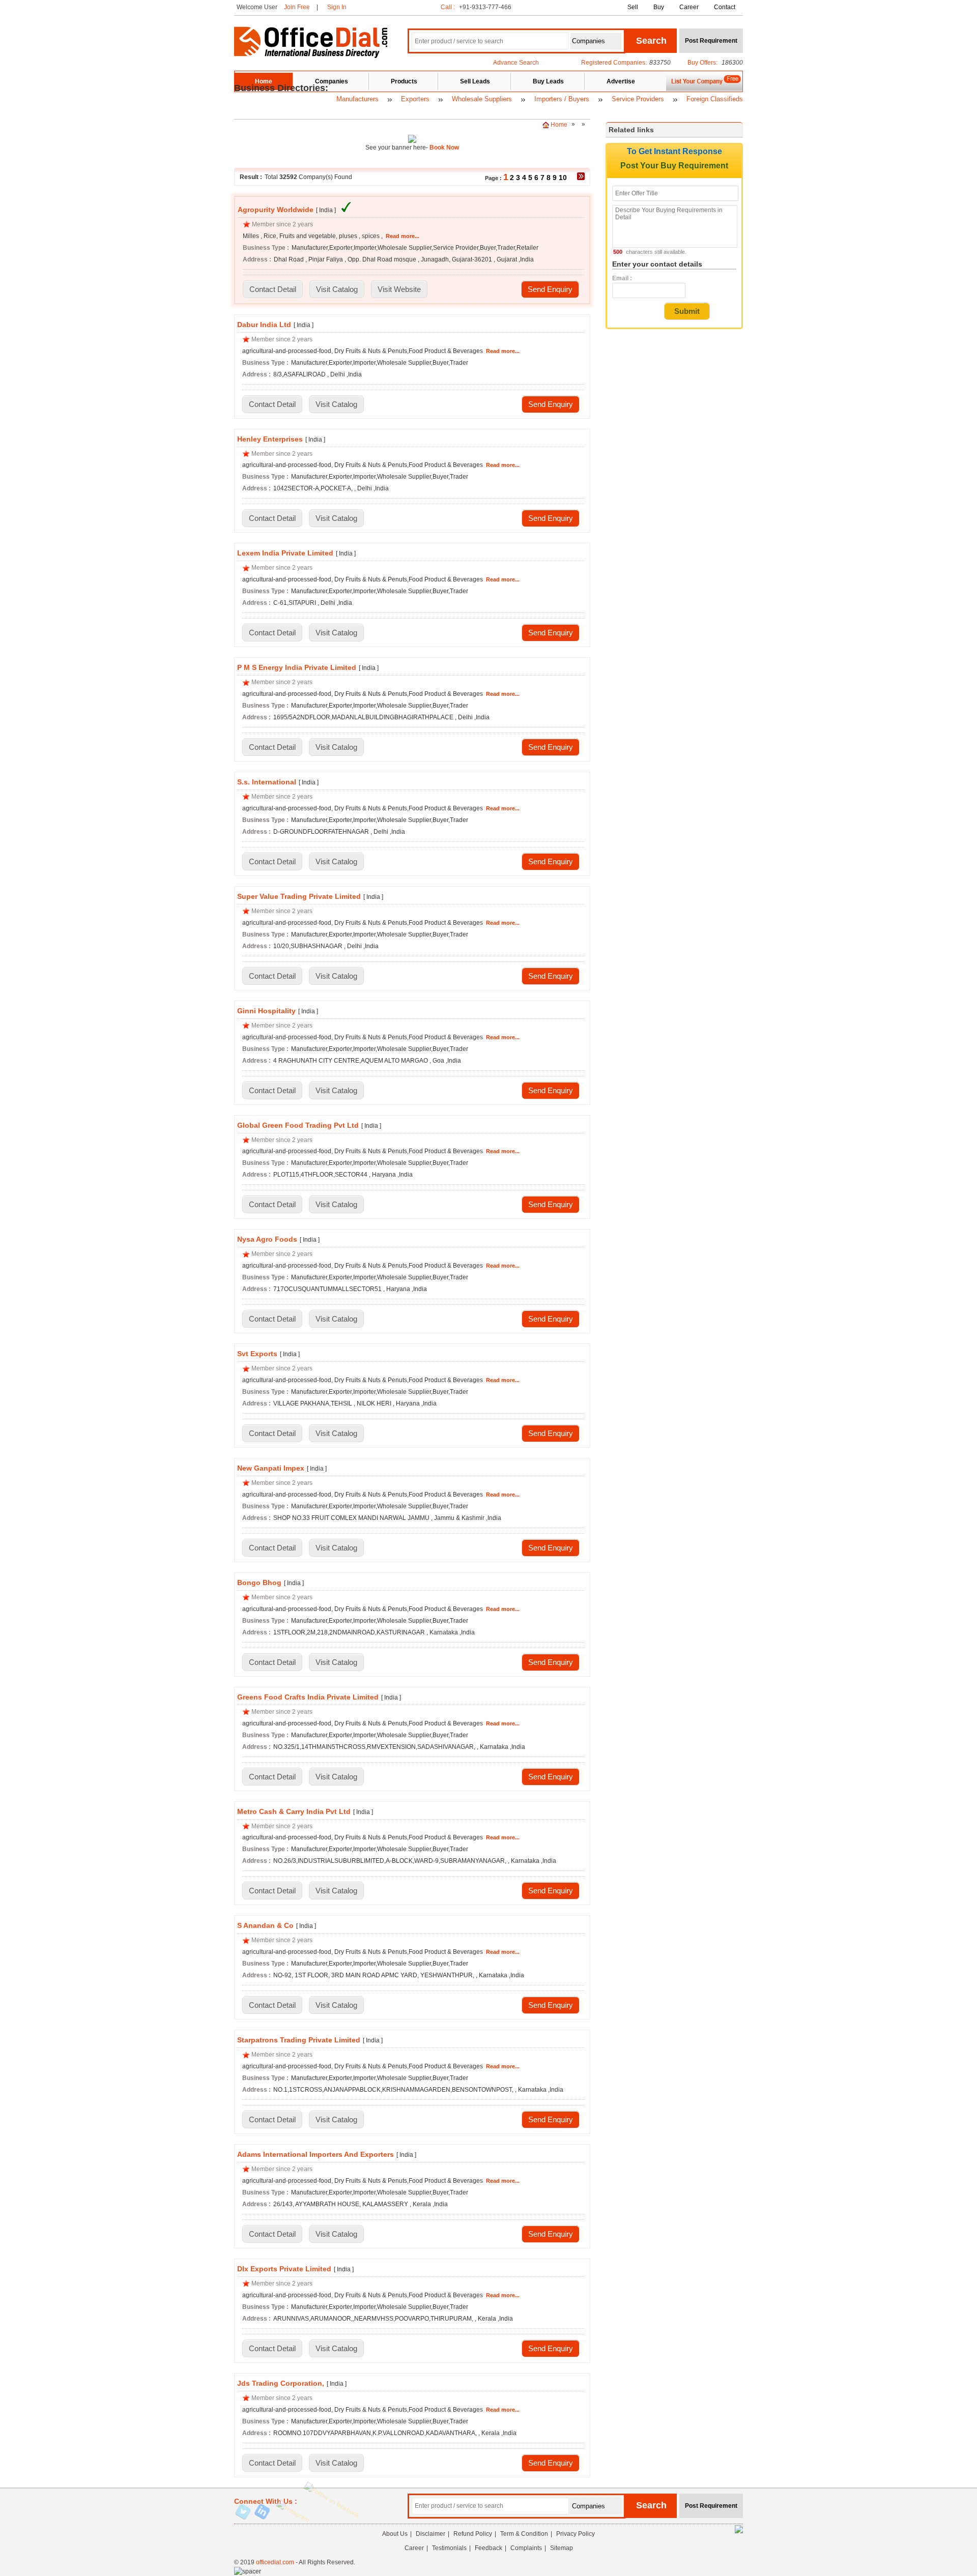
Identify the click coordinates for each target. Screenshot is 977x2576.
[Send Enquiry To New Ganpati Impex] (551, 1548)
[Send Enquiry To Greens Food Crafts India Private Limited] (551, 1777)
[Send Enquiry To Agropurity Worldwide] (550, 290)
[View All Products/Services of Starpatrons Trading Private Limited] (336, 2120)
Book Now (443, 148)
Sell (633, 7)
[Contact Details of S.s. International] (272, 862)
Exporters (415, 99)
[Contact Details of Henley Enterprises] (272, 519)
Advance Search (516, 63)
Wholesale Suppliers (482, 99)
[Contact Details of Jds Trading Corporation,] (272, 2464)
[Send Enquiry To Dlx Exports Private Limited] (551, 2349)
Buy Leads (548, 81)
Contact (725, 7)
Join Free (297, 7)
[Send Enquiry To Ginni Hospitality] (551, 1091)
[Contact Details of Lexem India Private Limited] (272, 633)
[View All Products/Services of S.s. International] (336, 862)
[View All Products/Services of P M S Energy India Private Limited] (336, 748)
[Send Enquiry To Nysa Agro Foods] (551, 1320)
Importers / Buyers (562, 99)
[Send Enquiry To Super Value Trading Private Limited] (551, 977)
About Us (395, 2534)
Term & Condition (524, 2534)
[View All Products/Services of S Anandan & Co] (336, 2006)
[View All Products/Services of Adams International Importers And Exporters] (336, 2235)
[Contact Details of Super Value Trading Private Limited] (272, 977)
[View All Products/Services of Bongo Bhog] (336, 1663)
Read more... (403, 236)
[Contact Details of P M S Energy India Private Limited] (272, 748)
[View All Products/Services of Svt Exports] (336, 1434)
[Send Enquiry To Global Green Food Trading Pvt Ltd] (551, 1205)
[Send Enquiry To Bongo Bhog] (551, 1663)
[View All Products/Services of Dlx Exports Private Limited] (336, 2349)
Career (689, 7)
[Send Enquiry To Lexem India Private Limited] (551, 633)
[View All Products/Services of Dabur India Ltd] (336, 405)
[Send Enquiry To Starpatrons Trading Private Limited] (551, 2120)
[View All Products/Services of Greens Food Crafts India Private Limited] (336, 1777)
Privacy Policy (576, 2534)
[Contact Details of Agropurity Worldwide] (273, 290)
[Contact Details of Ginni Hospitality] (272, 1091)
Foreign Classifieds (715, 99)
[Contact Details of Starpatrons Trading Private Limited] (272, 2120)
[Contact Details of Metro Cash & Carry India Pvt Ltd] (272, 1891)
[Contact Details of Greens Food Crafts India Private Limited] (272, 1777)
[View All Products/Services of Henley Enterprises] (336, 519)
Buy (659, 7)
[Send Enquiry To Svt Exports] (551, 1434)
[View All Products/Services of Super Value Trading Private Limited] (336, 977)
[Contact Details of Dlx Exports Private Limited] (272, 2349)
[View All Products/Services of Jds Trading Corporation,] (336, 2464)
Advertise (621, 81)
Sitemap (562, 2548)
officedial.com (275, 2562)
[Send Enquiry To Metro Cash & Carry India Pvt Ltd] (551, 1891)
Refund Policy (473, 2534)
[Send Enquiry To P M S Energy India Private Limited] (551, 748)
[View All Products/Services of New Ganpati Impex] (336, 1548)
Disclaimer (430, 2534)
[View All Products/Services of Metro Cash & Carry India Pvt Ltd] (336, 1891)
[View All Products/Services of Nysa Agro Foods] (336, 1320)
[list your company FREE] (704, 90)
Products (404, 81)
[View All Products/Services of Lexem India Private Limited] (336, 633)
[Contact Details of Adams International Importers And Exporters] (272, 2235)
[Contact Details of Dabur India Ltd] (272, 405)
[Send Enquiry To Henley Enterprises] (551, 519)
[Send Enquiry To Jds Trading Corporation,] (551, 2464)
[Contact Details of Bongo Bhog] (272, 1663)
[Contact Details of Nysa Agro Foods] (272, 1320)
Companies (332, 81)
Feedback (489, 2548)
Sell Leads (475, 81)
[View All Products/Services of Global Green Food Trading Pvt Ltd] (336, 1205)
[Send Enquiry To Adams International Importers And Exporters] (551, 2235)
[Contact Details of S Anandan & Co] (272, 2006)
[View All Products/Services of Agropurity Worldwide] (337, 290)
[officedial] (311, 56)
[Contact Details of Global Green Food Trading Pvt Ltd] (272, 1205)
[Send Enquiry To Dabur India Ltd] (551, 405)
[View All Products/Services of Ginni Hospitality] (336, 1091)
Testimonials (449, 2548)
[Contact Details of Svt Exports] (272, 1434)
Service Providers (638, 99)
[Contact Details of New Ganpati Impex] (272, 1548)
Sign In (337, 7)
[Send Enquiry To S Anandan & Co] (551, 2006)
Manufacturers (357, 99)
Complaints (526, 2548)
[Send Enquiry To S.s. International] (551, 862)
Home (264, 81)
